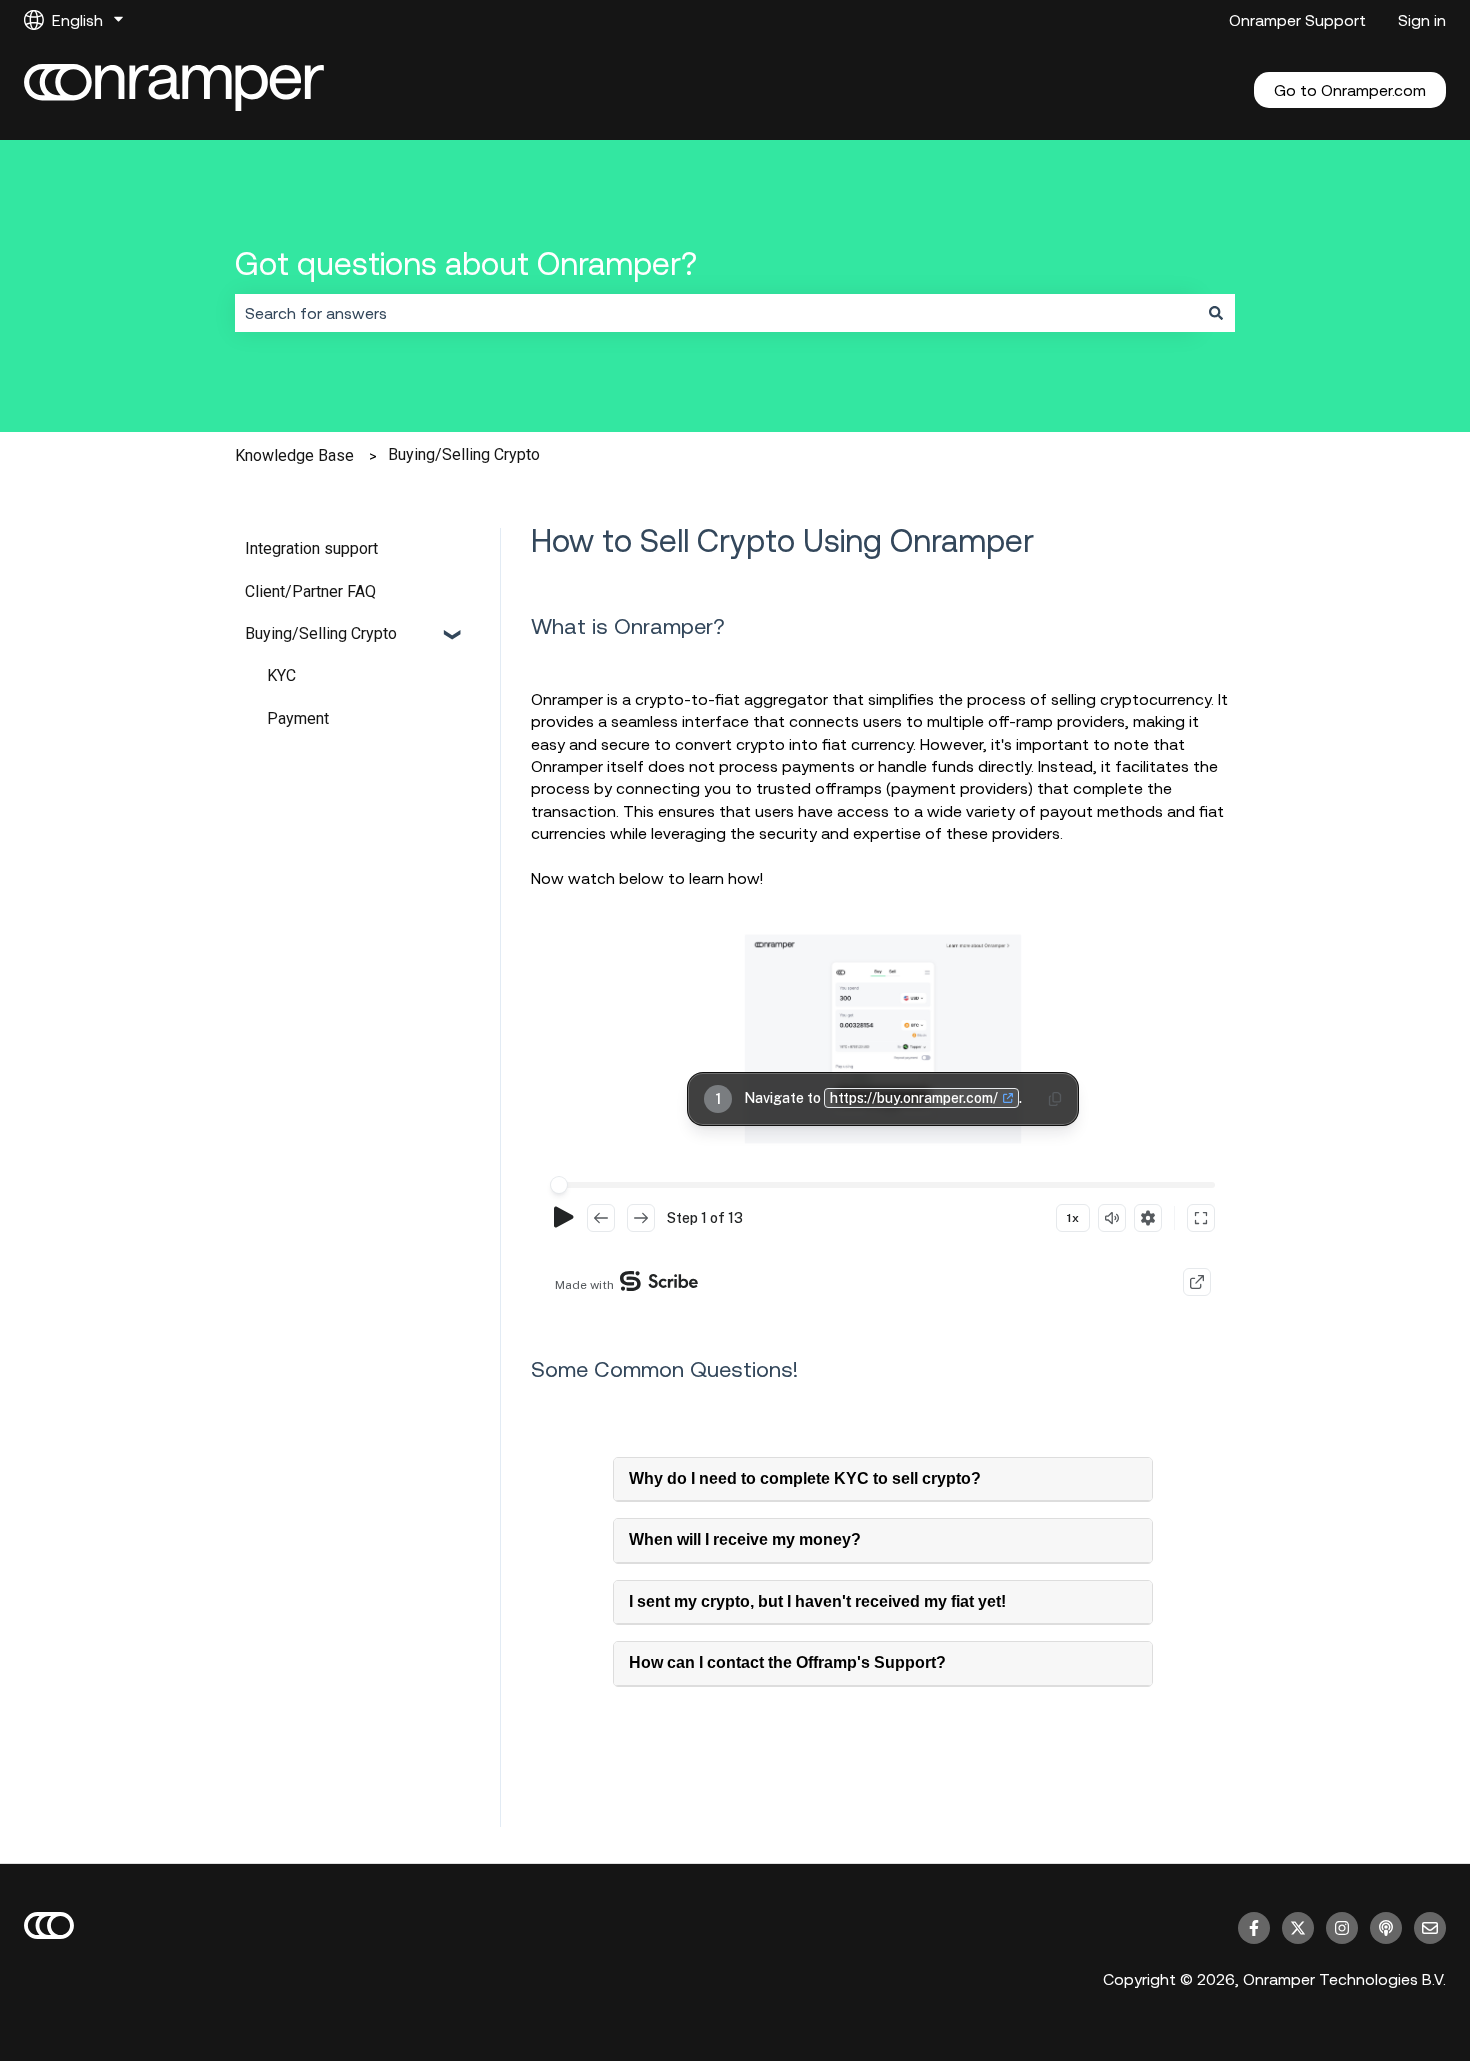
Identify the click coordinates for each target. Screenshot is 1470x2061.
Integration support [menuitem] (311, 548)
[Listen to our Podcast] (1386, 1928)
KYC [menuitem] (281, 675)
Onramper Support (1297, 20)
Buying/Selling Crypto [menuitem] (321, 633)
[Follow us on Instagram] (1342, 1928)
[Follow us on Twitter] (1298, 1928)
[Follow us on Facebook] (1254, 1928)
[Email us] (1430, 1928)
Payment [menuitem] (298, 718)
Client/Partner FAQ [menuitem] (310, 591)
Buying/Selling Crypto (464, 454)
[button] (454, 635)
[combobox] (716, 313)
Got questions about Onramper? (466, 263)
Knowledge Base (294, 455)
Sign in (1422, 20)
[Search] (1216, 313)
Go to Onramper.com (1350, 90)
